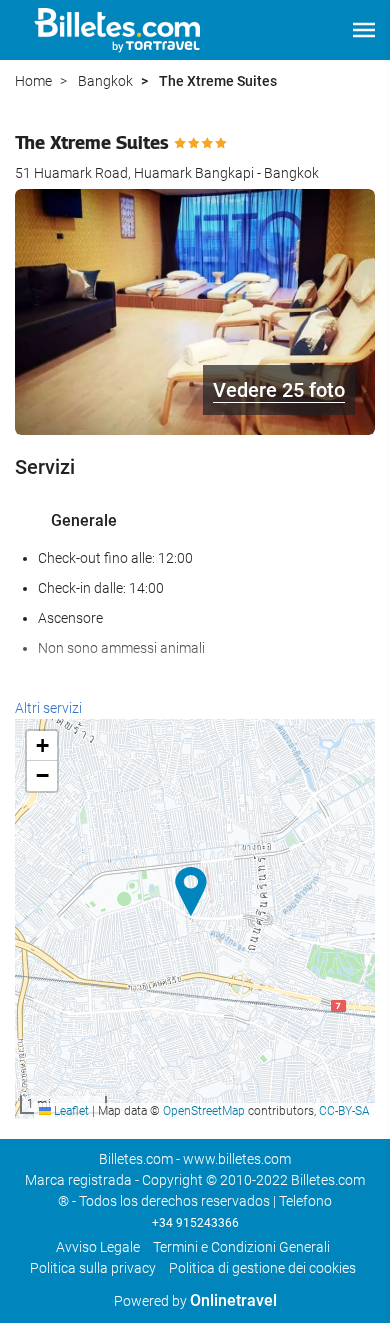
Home (33, 81)
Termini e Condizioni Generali (241, 1247)
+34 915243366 (195, 1223)
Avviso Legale (98, 1247)
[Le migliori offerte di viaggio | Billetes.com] (120, 30)
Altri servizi (48, 708)
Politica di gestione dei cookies (262, 1268)
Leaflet (70, 1111)
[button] (364, 30)
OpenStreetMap (204, 1111)
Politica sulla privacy (93, 1268)
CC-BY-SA (344, 1111)
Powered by (195, 1301)
